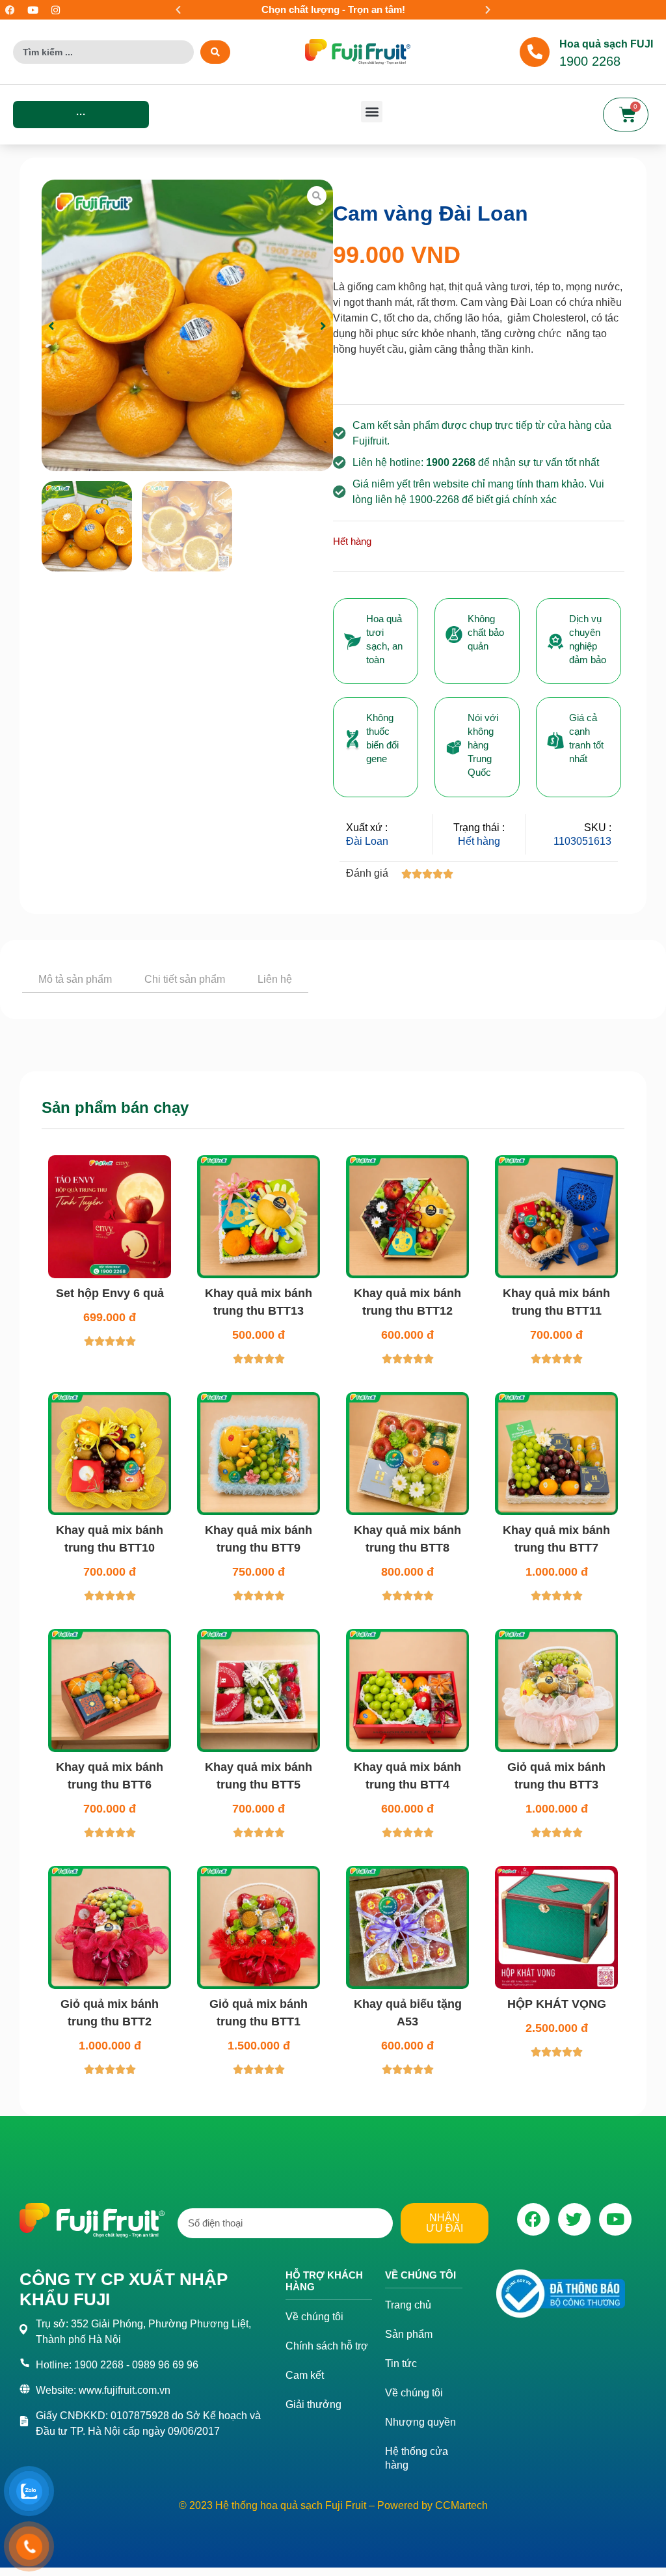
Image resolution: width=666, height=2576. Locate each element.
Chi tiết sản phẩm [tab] (185, 979)
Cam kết (305, 2483)
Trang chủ (408, 2412)
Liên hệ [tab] (275, 979)
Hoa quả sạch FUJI (606, 44)
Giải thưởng (313, 2512)
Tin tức (401, 2471)
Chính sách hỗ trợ (327, 2453)
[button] (178, 10)
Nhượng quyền (420, 2529)
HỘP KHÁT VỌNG (557, 2111)
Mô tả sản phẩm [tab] (75, 979)
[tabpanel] (333, 1043)
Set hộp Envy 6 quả (110, 1401)
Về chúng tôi (314, 2424)
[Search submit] (215, 52)
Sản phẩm (409, 2442)
